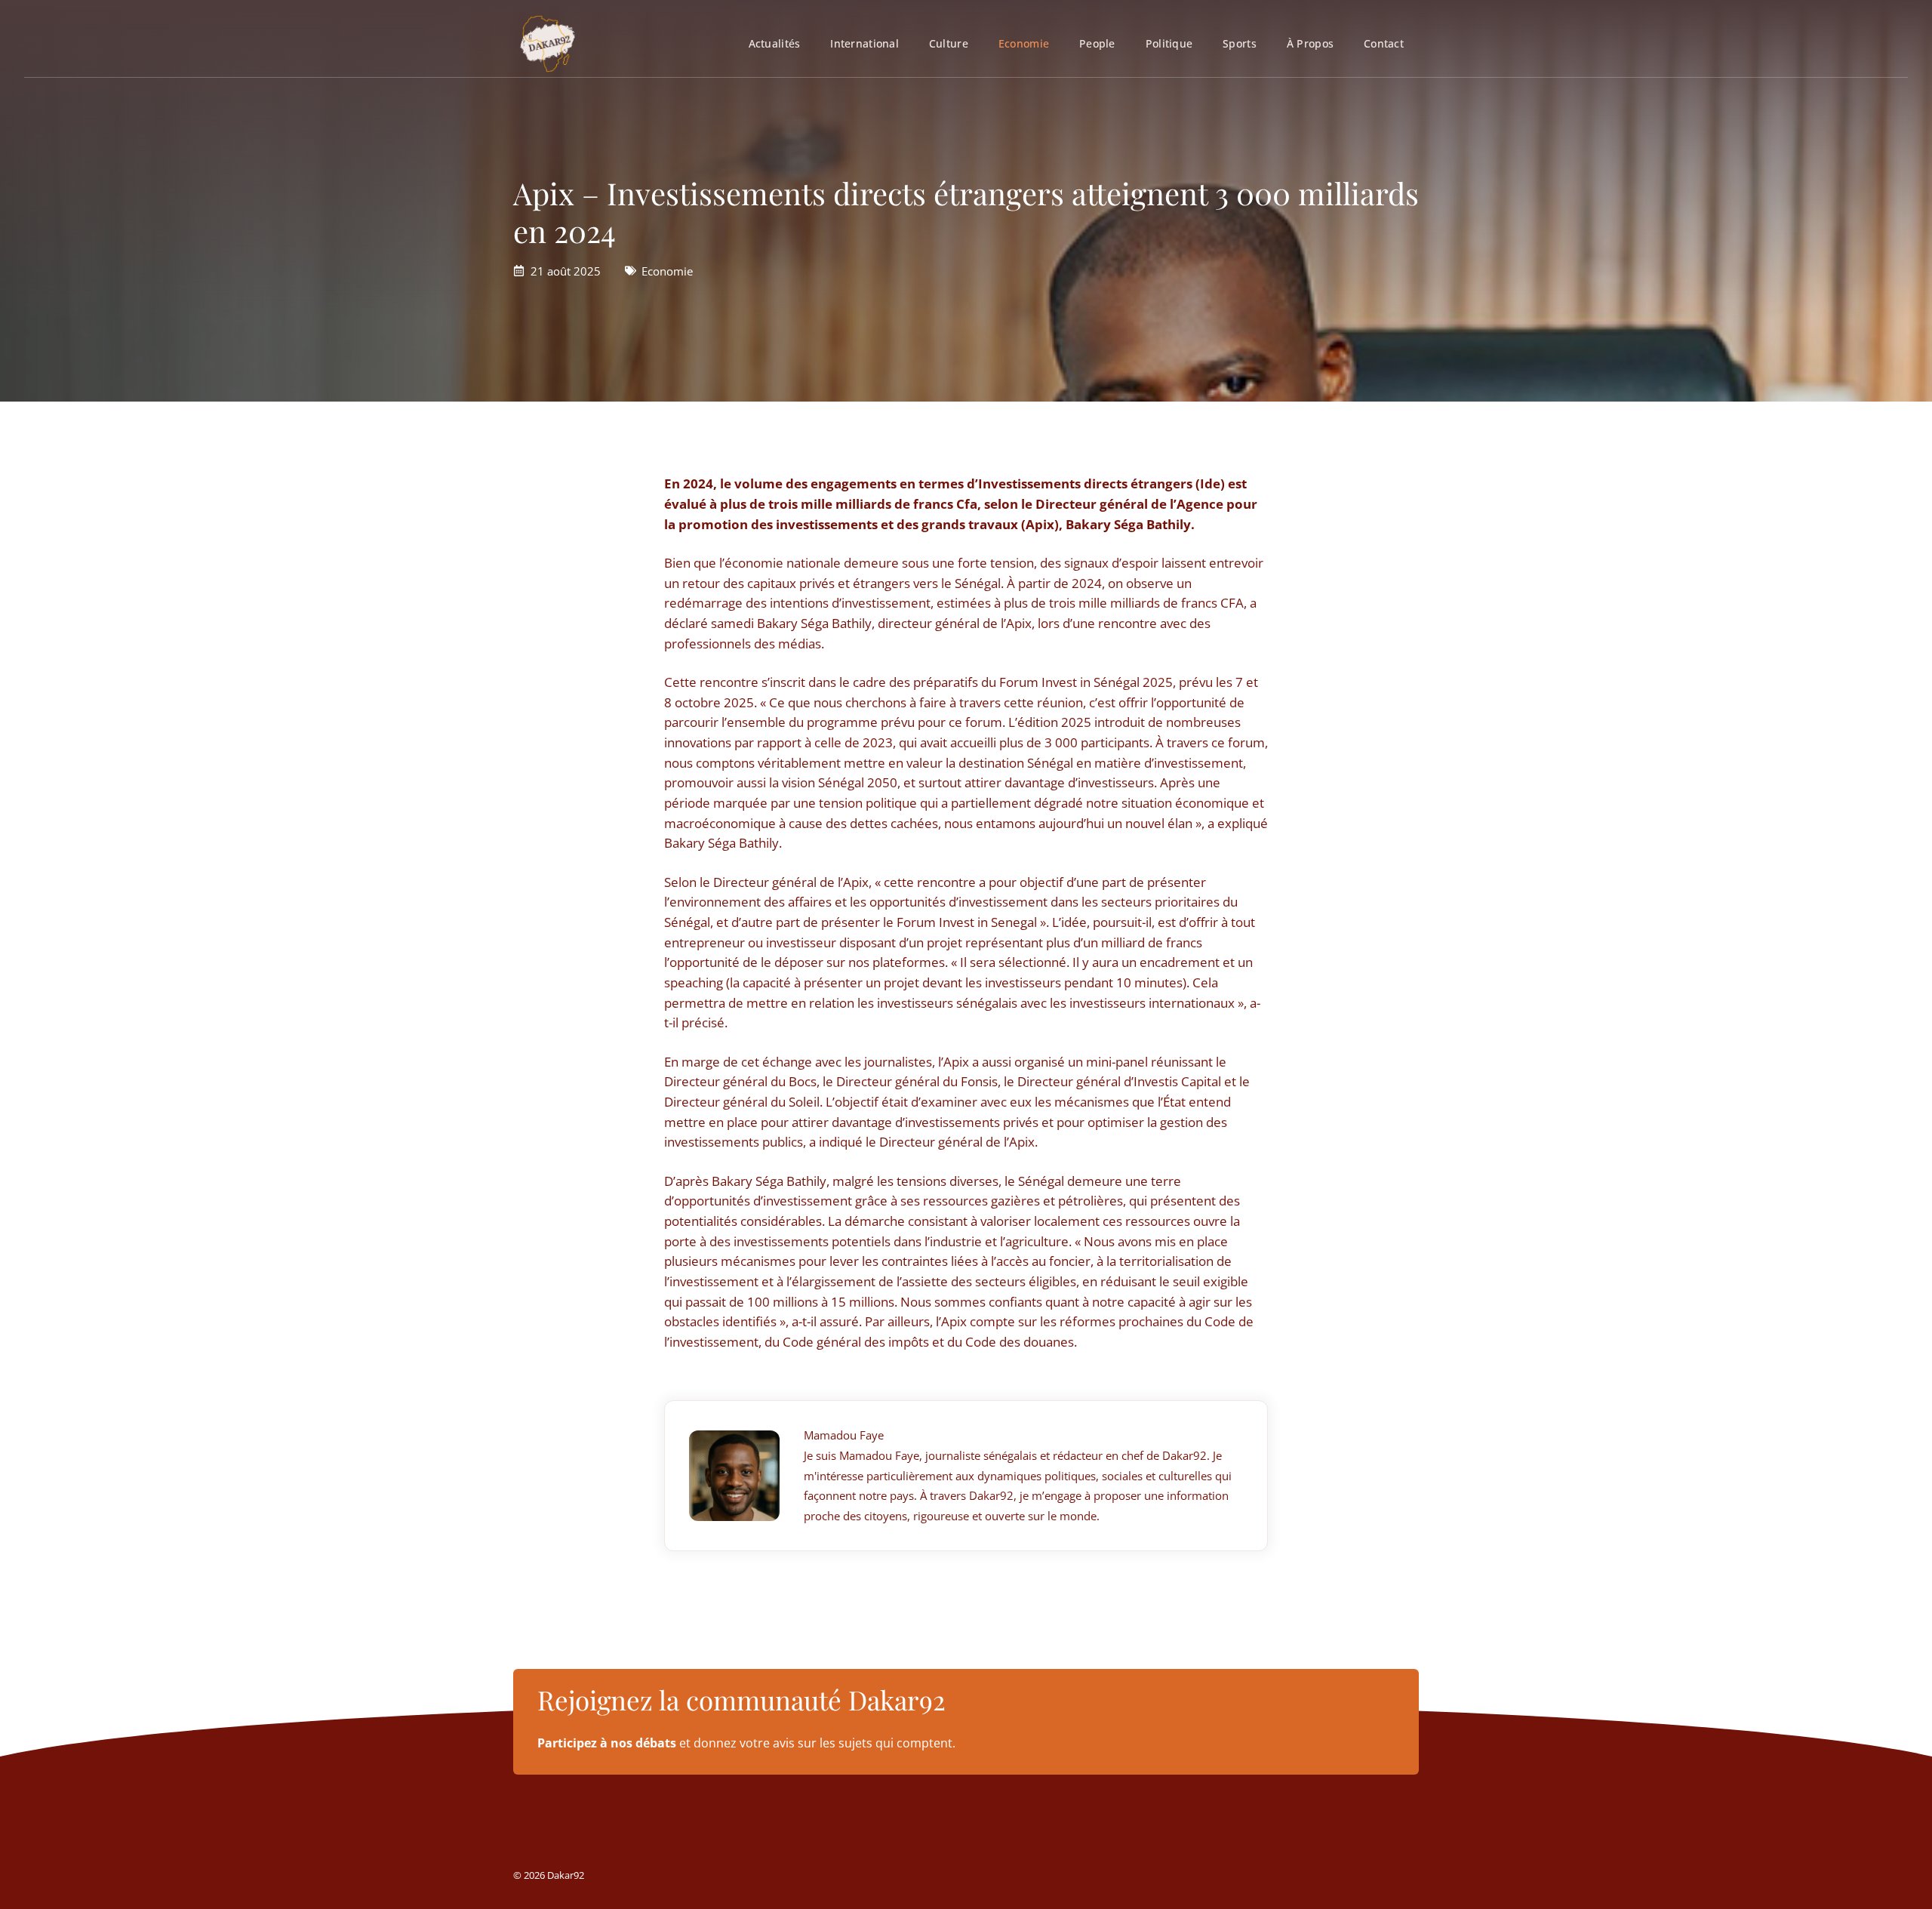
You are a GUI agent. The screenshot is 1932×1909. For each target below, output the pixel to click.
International (864, 43)
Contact (1384, 43)
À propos (1310, 43)
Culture (949, 43)
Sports (1240, 43)
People (1097, 43)
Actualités (775, 43)
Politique (1169, 43)
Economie (1024, 43)
